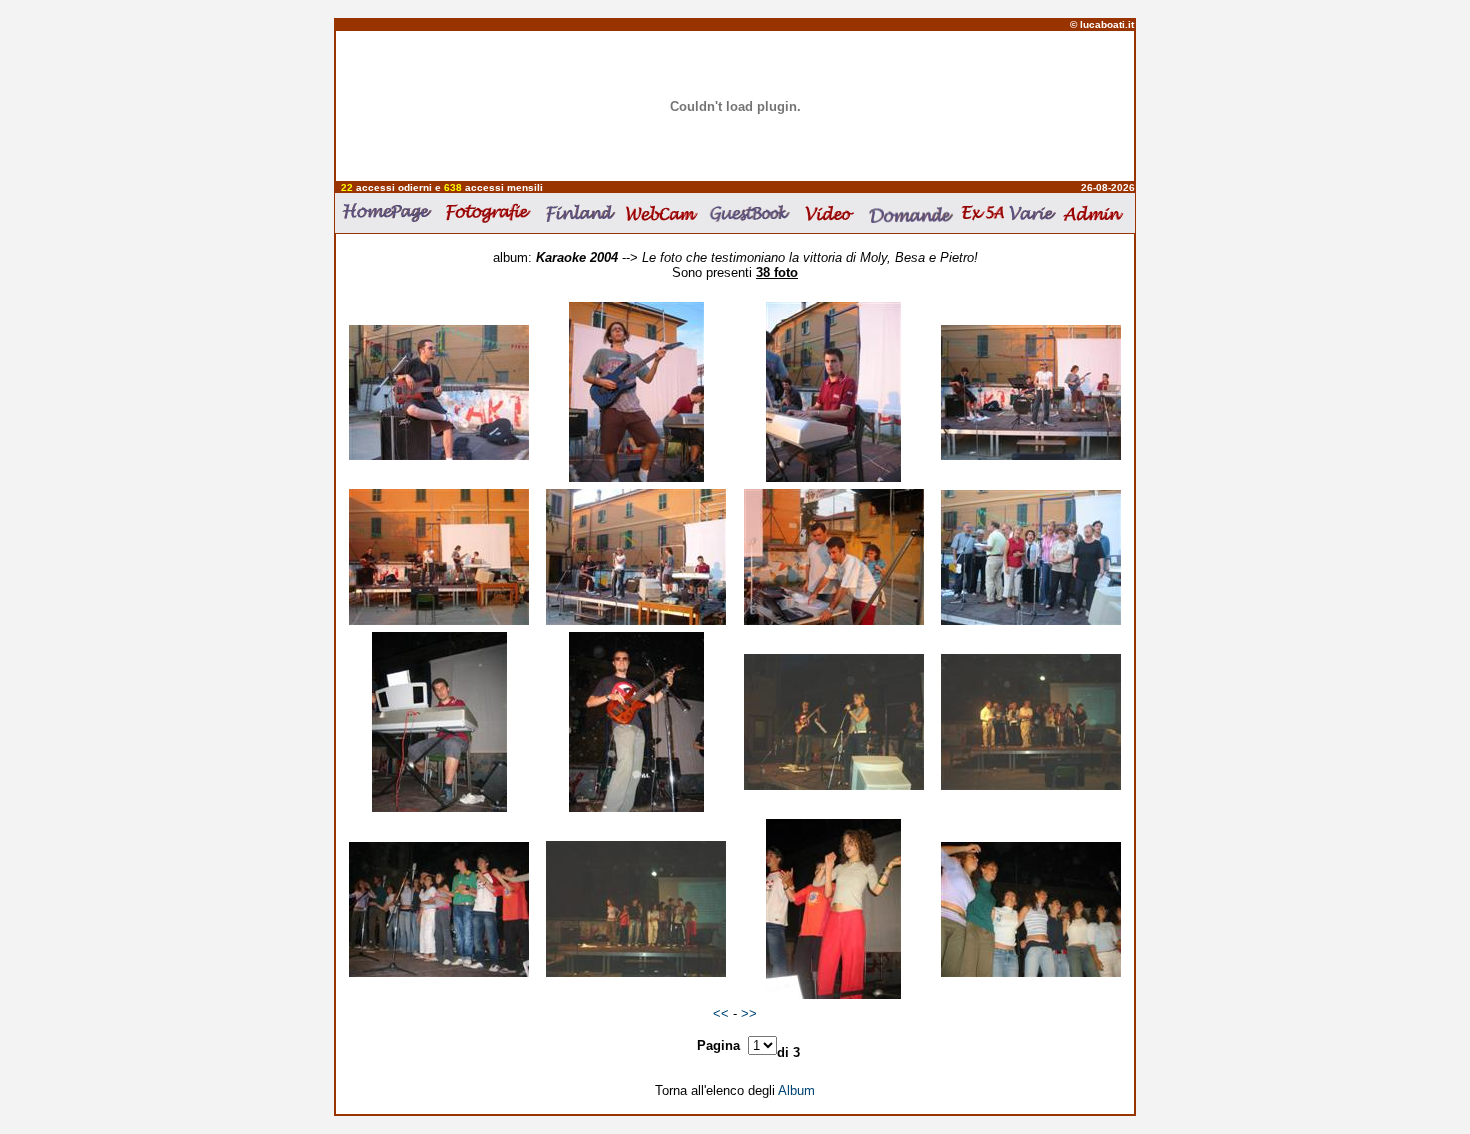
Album (796, 1090)
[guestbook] (753, 213)
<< (723, 1013)
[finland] (582, 213)
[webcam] (663, 213)
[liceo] (983, 213)
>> (749, 1013)
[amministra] (1095, 213)
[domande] (910, 213)
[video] (831, 213)
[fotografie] (492, 213)
